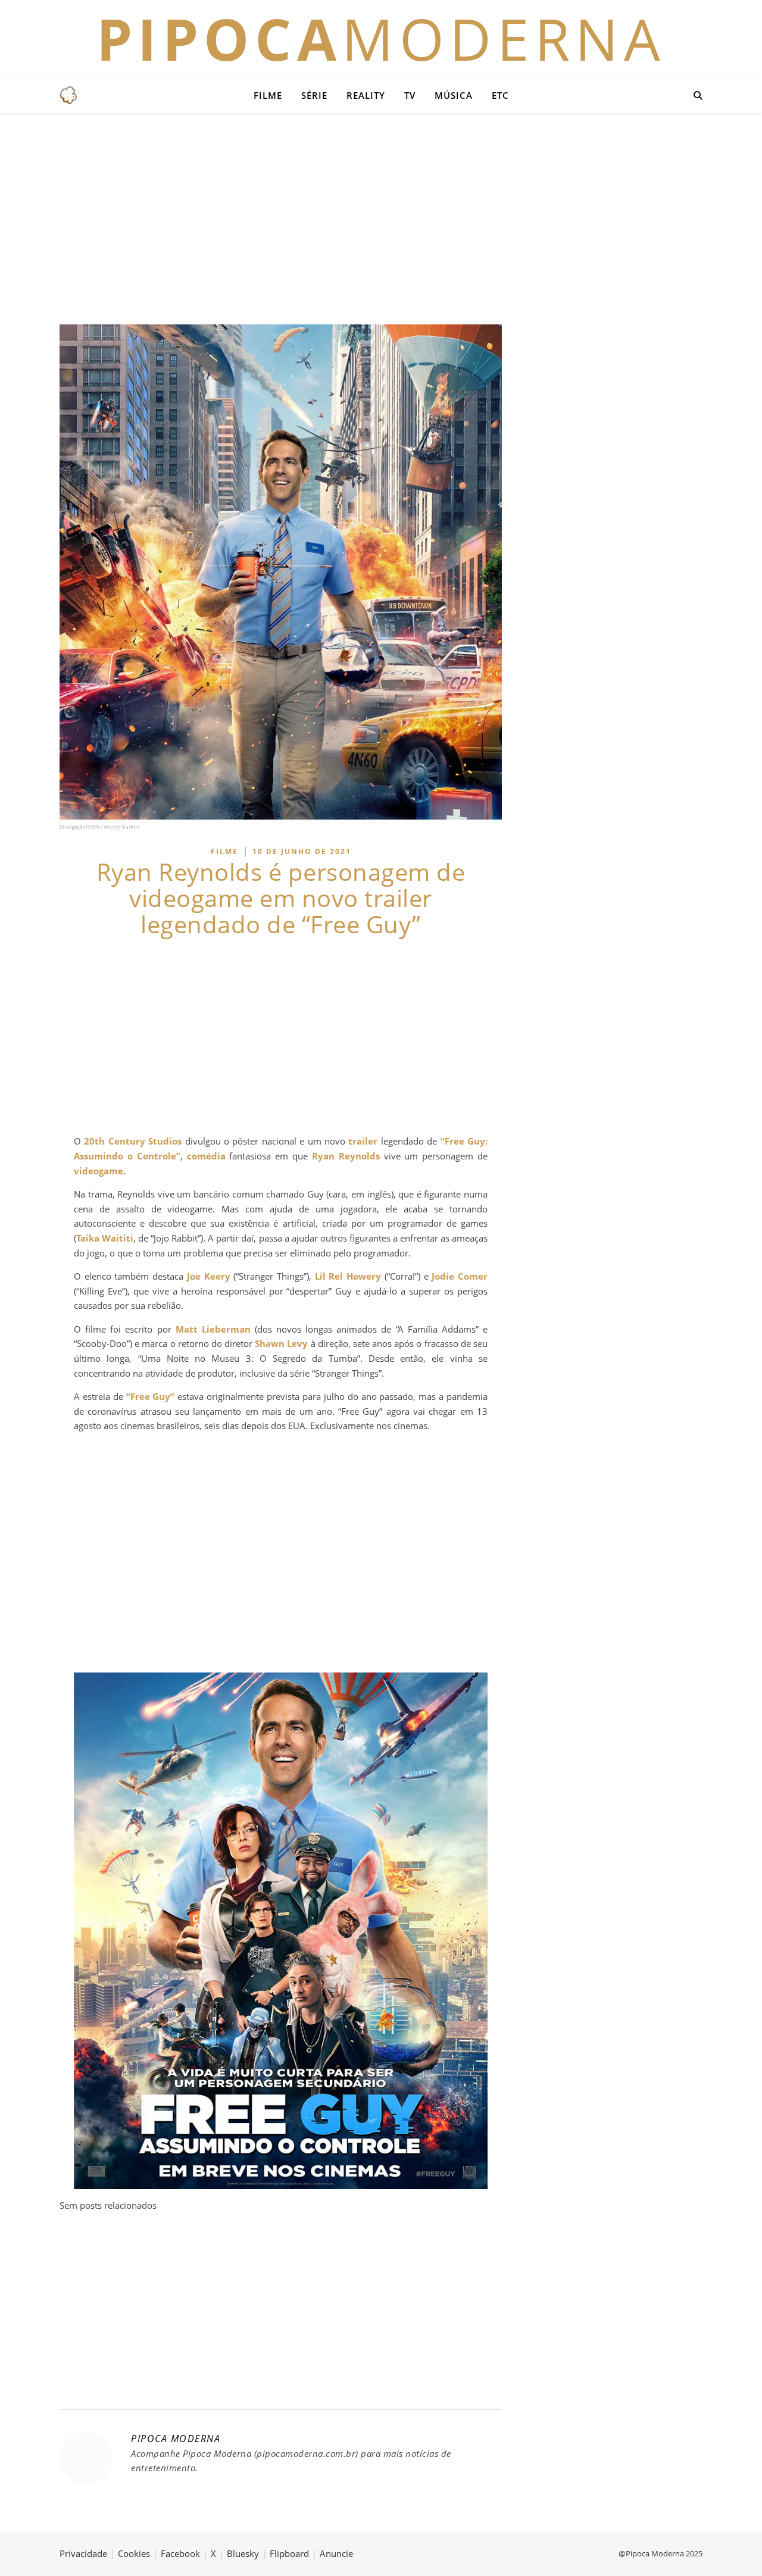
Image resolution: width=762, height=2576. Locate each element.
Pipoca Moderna (176, 2439)
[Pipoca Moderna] (68, 95)
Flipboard (289, 2553)
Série (314, 95)
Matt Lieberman (213, 1329)
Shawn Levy (281, 1343)
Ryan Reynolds (346, 1156)
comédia (206, 1156)
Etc (500, 95)
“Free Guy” (151, 1396)
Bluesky (243, 2553)
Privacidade (83, 2553)
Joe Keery (209, 1276)
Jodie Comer (460, 1276)
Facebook (180, 2553)
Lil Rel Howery (348, 1276)
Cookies (134, 2553)
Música (454, 95)
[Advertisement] (381, 217)
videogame (99, 1171)
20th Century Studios (133, 1141)
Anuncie (336, 2553)
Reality (366, 95)
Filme (268, 95)
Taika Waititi (105, 1238)
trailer (363, 1141)
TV (410, 95)
